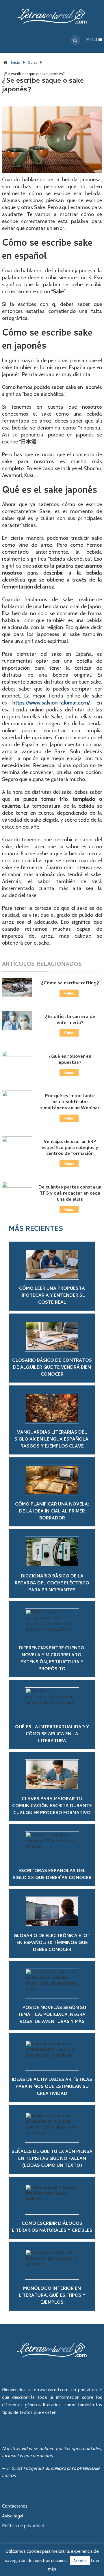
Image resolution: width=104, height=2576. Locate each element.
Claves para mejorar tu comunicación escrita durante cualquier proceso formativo (52, 1806)
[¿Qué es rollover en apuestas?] (17, 1060)
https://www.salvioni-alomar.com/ (51, 703)
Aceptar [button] (80, 2561)
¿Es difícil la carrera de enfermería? (70, 1020)
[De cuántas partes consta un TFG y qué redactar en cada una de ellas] (17, 1191)
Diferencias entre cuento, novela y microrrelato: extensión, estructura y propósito (52, 1659)
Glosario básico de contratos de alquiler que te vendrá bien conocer (52, 1368)
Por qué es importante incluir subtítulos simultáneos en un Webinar (70, 1102)
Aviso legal (13, 2517)
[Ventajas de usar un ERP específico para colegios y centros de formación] (17, 1146)
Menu (92, 40)
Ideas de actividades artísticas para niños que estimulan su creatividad (52, 2087)
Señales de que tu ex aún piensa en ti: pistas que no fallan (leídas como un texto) (52, 2159)
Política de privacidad (23, 2526)
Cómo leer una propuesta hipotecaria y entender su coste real (52, 1296)
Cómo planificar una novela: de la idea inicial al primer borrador (52, 1512)
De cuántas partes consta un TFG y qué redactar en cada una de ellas (70, 1194)
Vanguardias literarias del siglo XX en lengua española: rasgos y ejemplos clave (52, 1440)
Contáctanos (15, 2507)
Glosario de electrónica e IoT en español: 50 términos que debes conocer (52, 1943)
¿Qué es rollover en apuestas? (70, 1060)
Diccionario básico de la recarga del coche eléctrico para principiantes (52, 1584)
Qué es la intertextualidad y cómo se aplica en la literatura (52, 1734)
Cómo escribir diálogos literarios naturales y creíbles (52, 2227)
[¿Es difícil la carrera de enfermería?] (17, 1021)
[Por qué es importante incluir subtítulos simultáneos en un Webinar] (17, 1100)
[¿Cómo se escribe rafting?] (17, 987)
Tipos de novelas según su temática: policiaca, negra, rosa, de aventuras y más (52, 2015)
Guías (33, 62)
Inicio (16, 62)
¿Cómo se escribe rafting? (70, 983)
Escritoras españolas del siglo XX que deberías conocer (52, 1875)
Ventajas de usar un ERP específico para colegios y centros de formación (70, 1148)
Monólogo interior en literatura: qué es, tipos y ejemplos (52, 2296)
